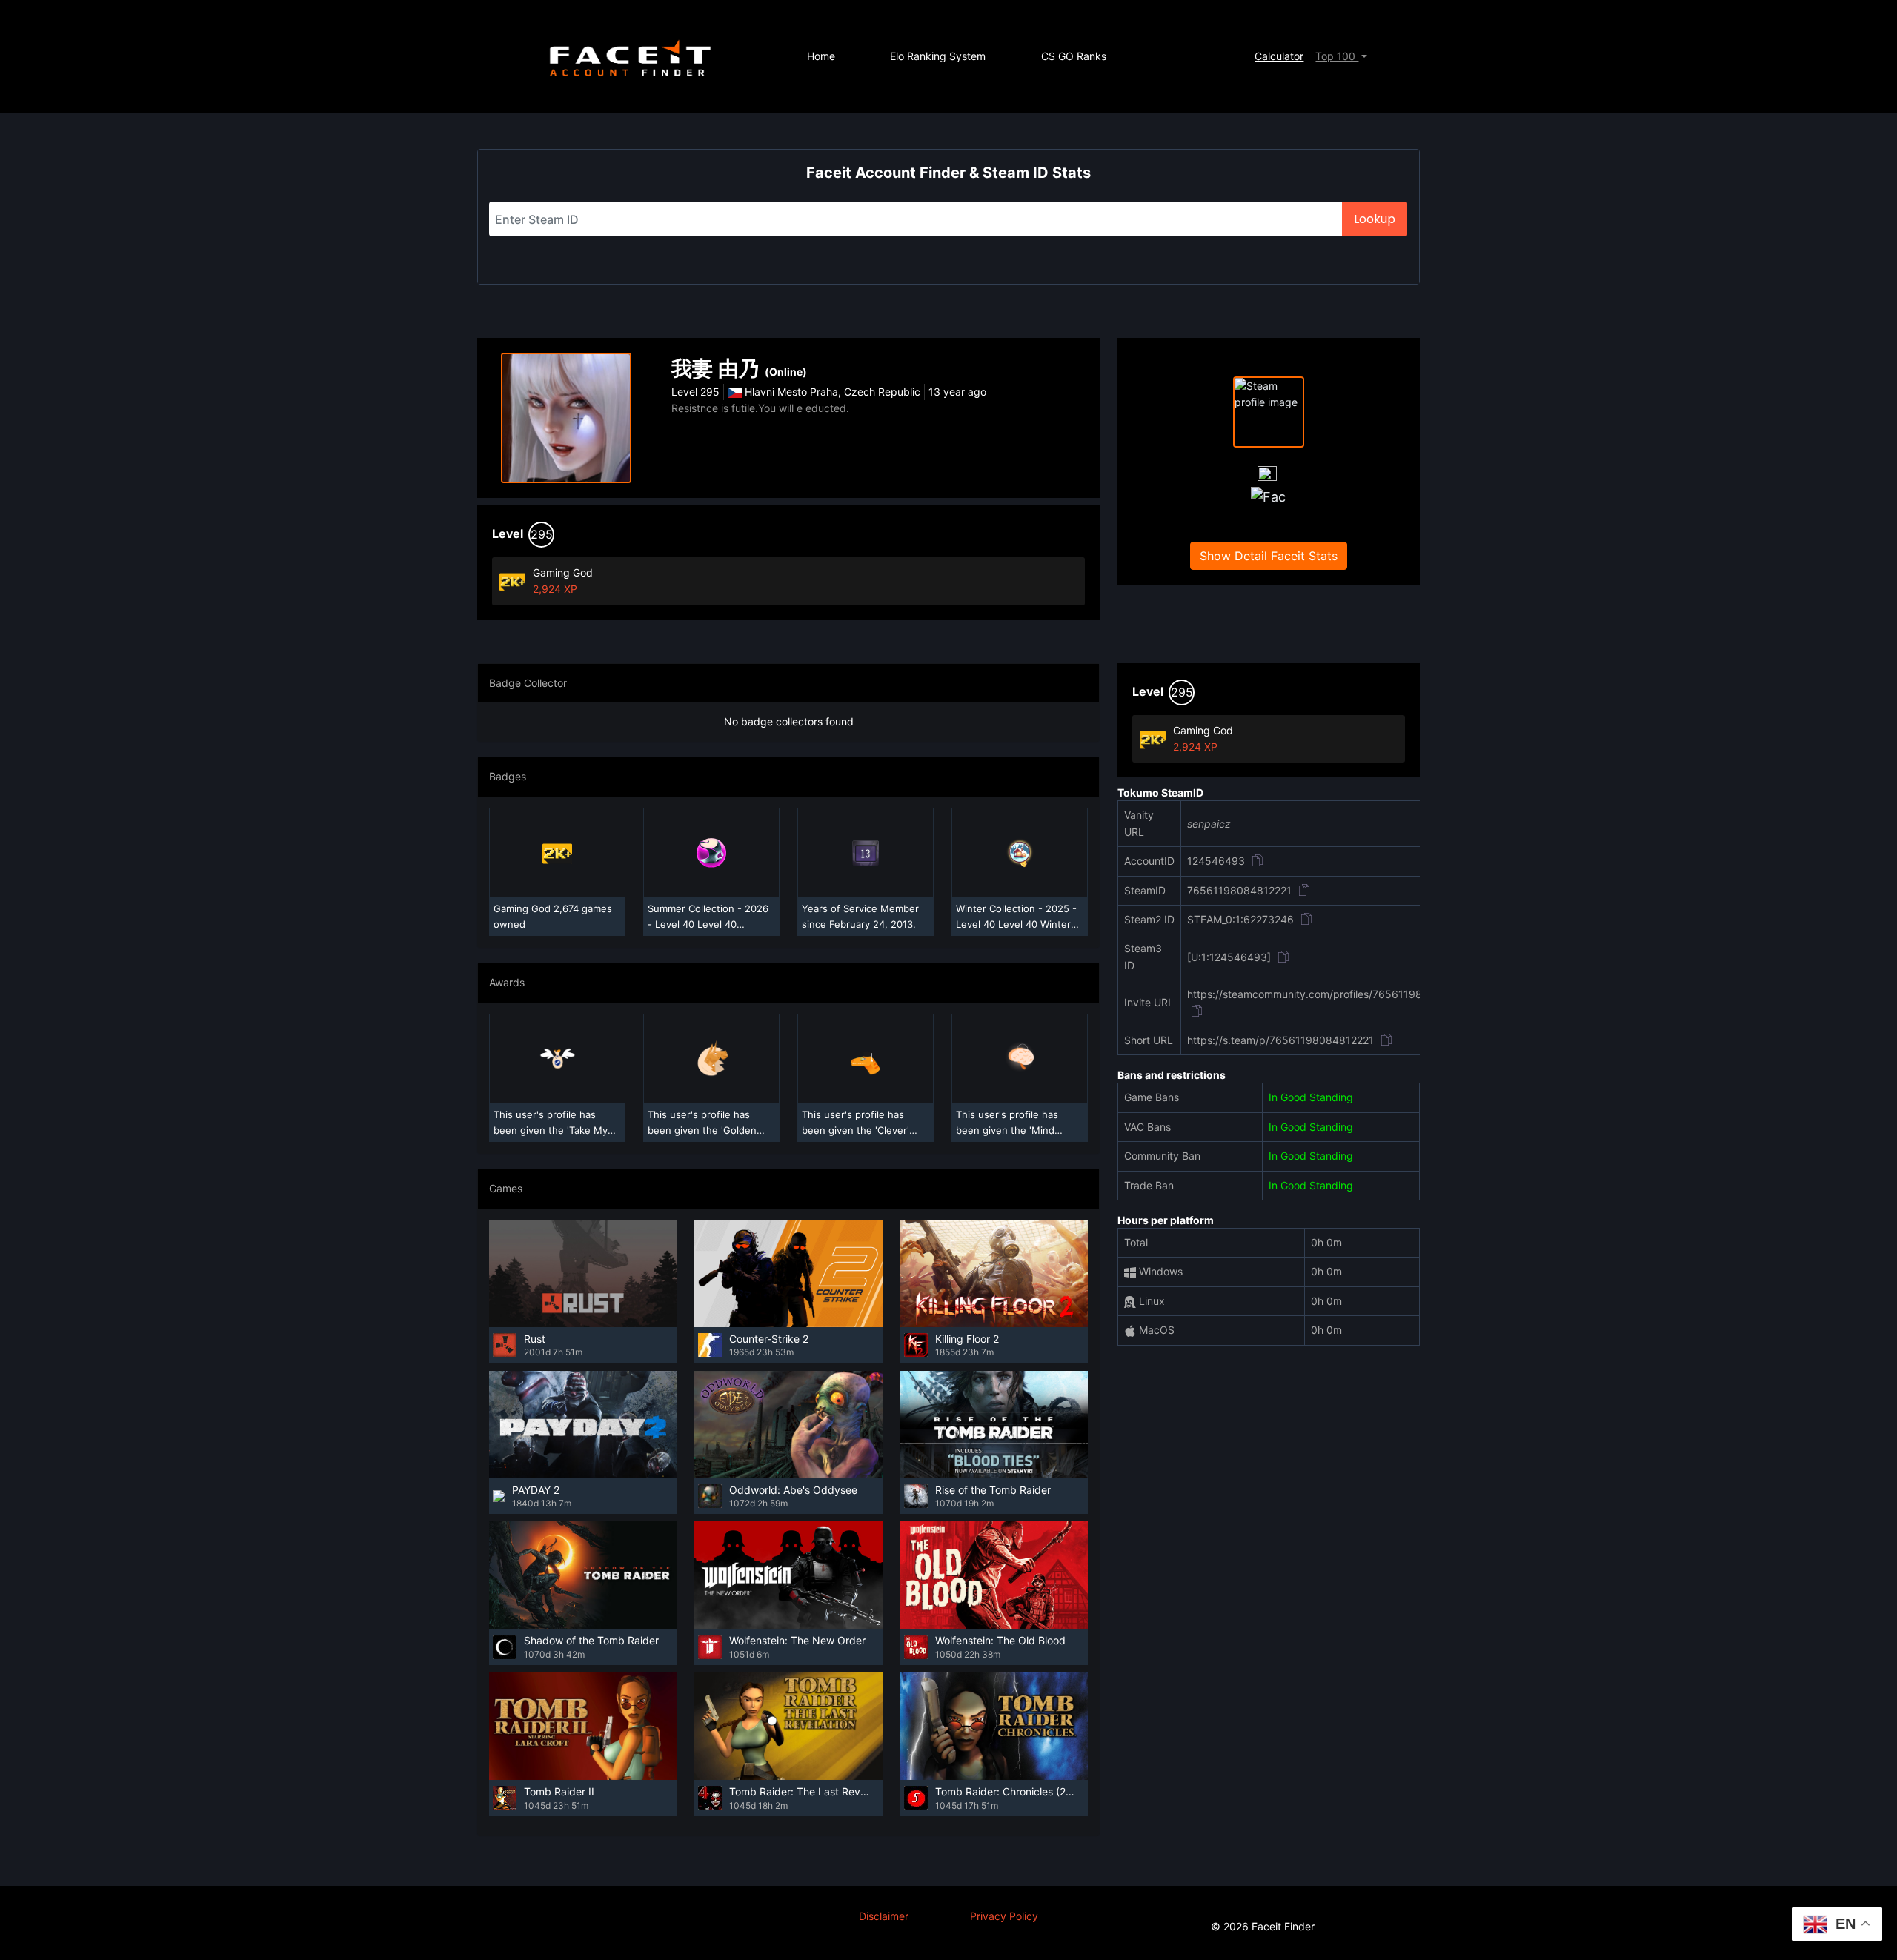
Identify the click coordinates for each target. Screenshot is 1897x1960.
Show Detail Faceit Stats (1269, 556)
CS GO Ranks (1074, 56)
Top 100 (1337, 56)
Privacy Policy (1004, 1916)
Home (821, 56)
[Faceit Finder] (630, 57)
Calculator (1279, 56)
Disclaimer (884, 1916)
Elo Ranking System (938, 56)
